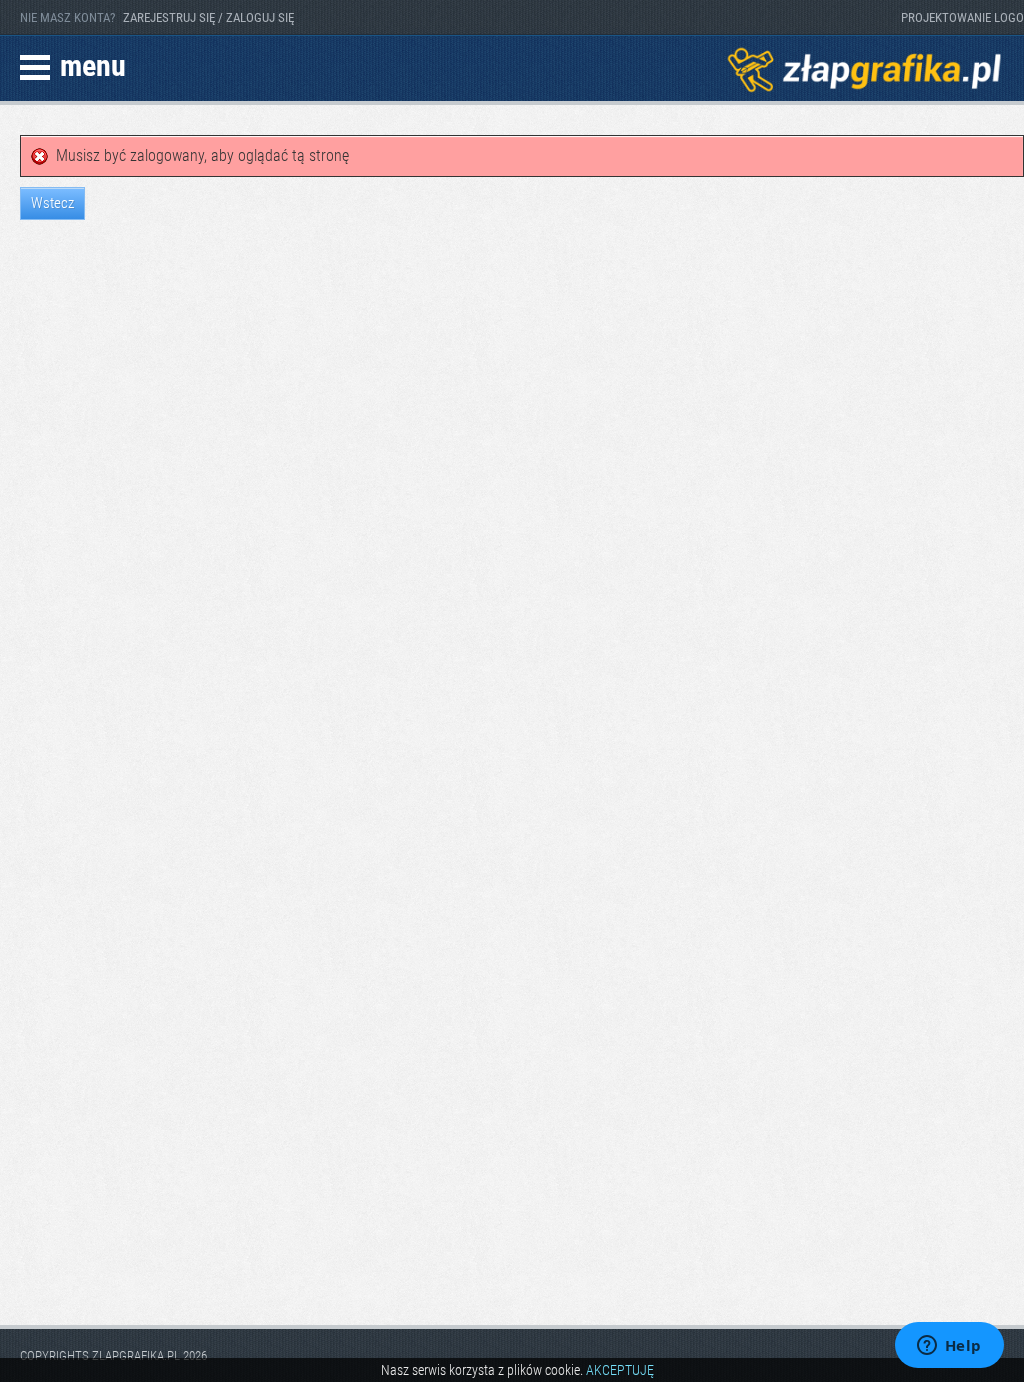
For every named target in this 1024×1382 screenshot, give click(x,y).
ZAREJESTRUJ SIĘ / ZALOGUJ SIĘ (208, 17)
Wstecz (52, 203)
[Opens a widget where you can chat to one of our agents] (949, 1347)
